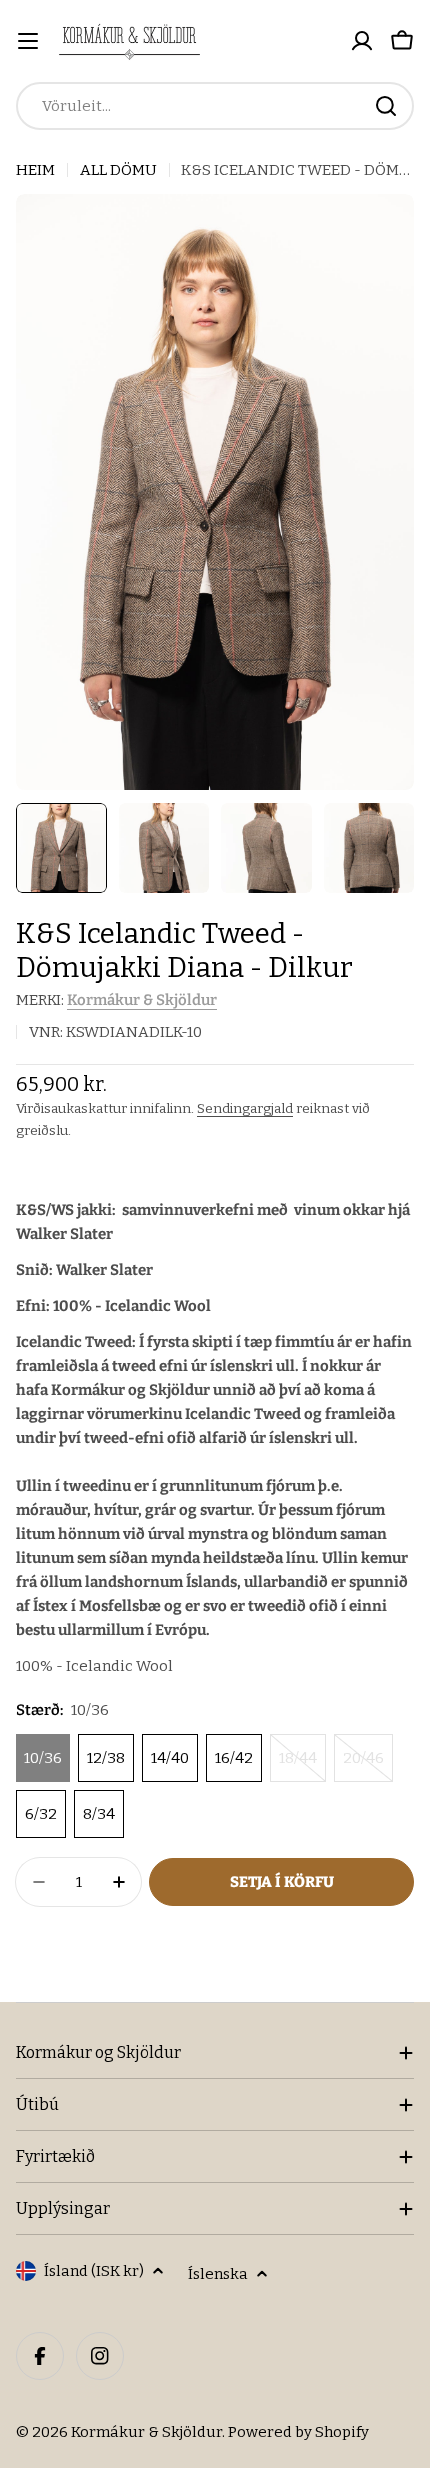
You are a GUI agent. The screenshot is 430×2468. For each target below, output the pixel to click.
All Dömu (118, 170)
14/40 (170, 1758)
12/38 (106, 1758)
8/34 (99, 1814)
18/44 (302, 1765)
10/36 (43, 1758)
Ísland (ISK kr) (94, 2271)
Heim (35, 170)
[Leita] (386, 106)
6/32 (41, 1814)
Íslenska (218, 2274)
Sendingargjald (245, 1108)
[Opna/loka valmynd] (28, 41)
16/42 (234, 1758)
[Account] (362, 41)
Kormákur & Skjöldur (142, 1000)
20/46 (368, 1765)
